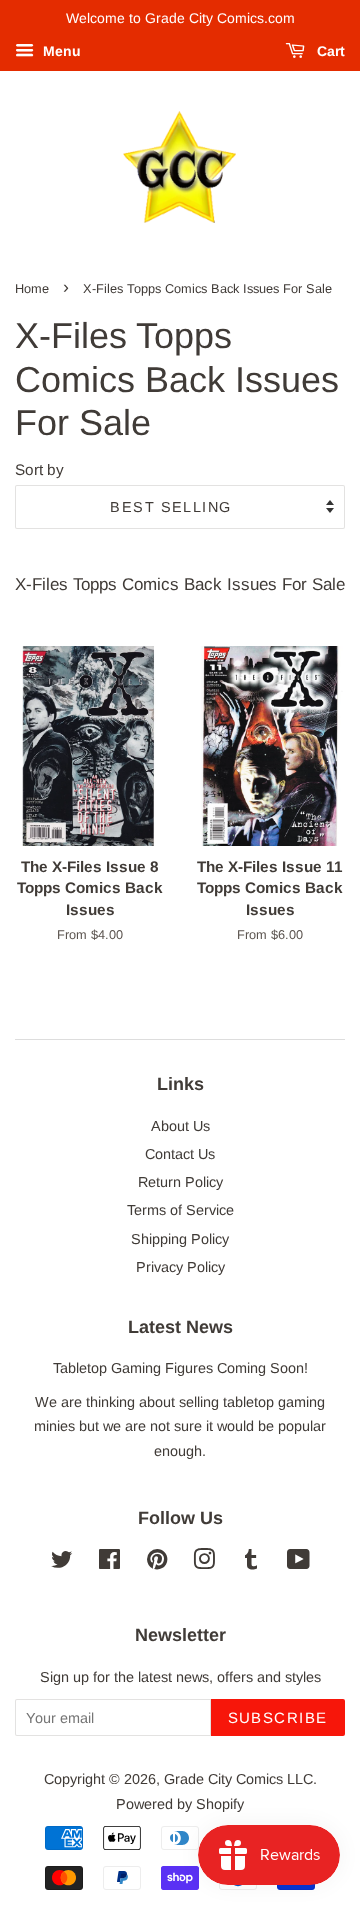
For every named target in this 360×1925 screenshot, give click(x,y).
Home (32, 288)
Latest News (180, 1327)
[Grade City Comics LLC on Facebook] (109, 1563)
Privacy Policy (180, 1267)
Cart (329, 51)
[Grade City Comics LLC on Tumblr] (251, 1563)
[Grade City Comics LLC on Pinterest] (157, 1563)
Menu (60, 51)
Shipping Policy (180, 1239)
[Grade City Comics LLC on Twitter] (62, 1563)
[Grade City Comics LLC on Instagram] (204, 1563)
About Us (180, 1126)
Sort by (39, 469)
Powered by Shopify (180, 1804)
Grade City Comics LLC (238, 1779)
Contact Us (180, 1154)
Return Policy (180, 1182)
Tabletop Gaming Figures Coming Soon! (180, 1368)
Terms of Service (180, 1210)
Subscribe (278, 1717)
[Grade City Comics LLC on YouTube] (298, 1563)
